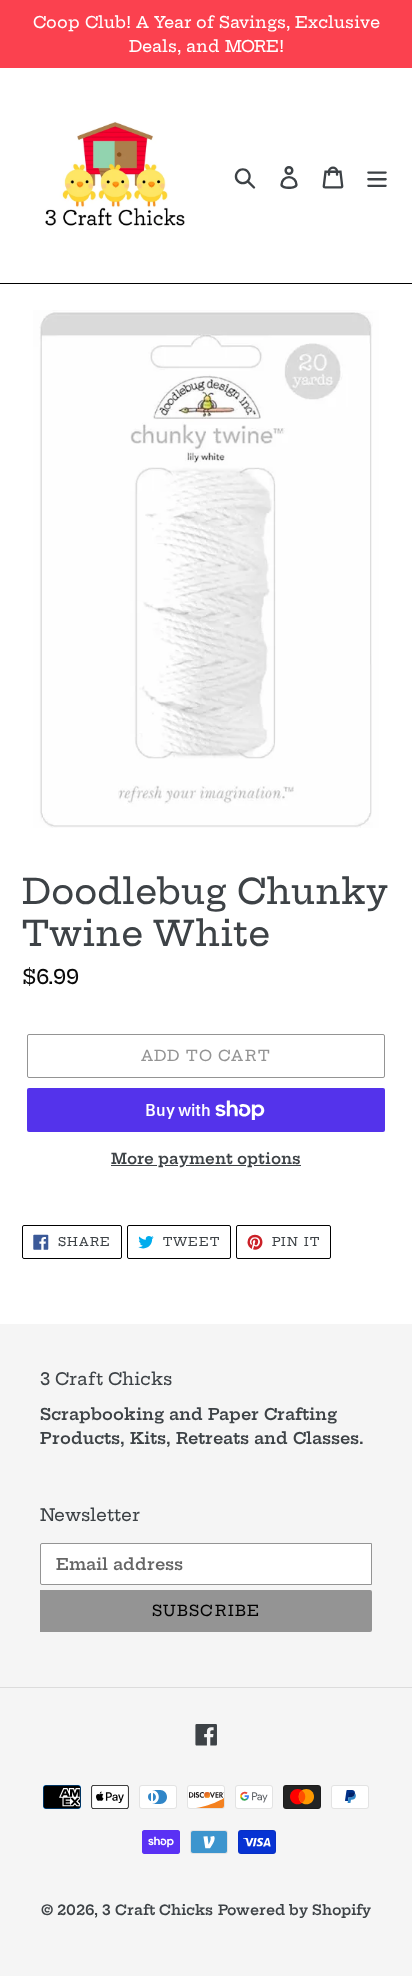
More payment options (206, 1158)
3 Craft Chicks (157, 1910)
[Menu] (377, 175)
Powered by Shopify (294, 1910)
